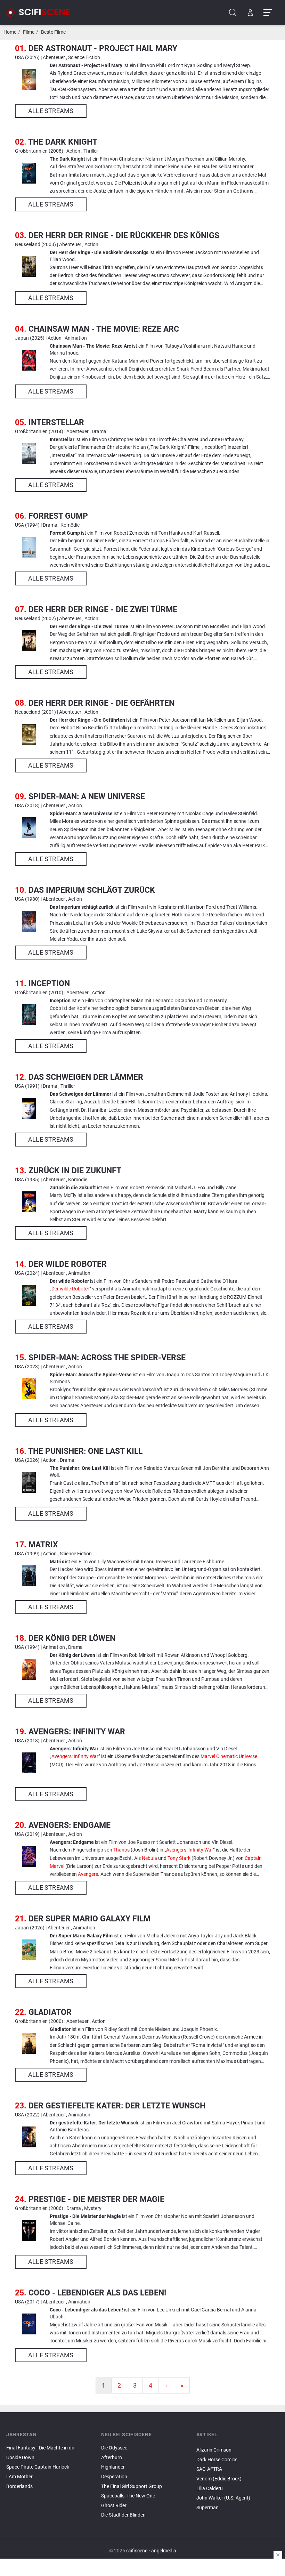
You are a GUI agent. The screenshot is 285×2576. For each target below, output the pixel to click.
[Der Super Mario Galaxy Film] (29, 1950)
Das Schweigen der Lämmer (86, 1077)
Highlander (113, 2467)
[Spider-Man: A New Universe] (29, 828)
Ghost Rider (114, 2506)
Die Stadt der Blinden (123, 2515)
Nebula (149, 1858)
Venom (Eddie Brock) (219, 2479)
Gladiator (50, 2012)
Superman (207, 2508)
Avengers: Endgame (70, 1825)
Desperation (114, 2477)
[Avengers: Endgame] (29, 1856)
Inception (49, 983)
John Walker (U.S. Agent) (223, 2498)
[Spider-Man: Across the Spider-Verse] (29, 1389)
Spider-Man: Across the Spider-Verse (107, 1358)
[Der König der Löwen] (29, 1669)
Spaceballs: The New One (128, 2496)
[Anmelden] (250, 13)
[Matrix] (29, 1576)
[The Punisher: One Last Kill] (29, 1482)
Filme (29, 32)
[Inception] (29, 1015)
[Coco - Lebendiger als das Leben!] (29, 2324)
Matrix (43, 1545)
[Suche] (233, 13)
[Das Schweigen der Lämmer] (29, 1108)
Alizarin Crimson (214, 2450)
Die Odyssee (114, 2448)
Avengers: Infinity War (77, 1732)
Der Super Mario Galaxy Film (89, 1919)
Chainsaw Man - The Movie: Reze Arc (104, 329)
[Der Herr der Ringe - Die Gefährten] (29, 734)
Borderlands (19, 2486)
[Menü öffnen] (267, 13)
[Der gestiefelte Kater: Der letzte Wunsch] (29, 2137)
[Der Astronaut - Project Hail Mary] (29, 80)
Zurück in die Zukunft (75, 1170)
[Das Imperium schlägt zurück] (29, 921)
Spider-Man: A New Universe (87, 796)
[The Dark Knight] (29, 173)
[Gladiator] (29, 2043)
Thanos (121, 1850)
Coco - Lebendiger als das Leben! (97, 2293)
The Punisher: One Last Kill (85, 1451)
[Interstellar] (29, 454)
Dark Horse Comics (217, 2460)
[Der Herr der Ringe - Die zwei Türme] (29, 641)
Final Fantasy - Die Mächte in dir (40, 2448)
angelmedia (164, 2551)
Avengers (88, 1874)
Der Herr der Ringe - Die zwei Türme (103, 609)
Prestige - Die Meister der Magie (96, 2199)
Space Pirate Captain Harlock (38, 2467)
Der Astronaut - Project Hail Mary (103, 48)
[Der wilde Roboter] (29, 1295)
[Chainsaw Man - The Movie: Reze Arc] (29, 360)
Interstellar (56, 422)
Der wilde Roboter (68, 1264)
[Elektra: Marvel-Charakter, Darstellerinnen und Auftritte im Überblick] (238, 2444)
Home (10, 32)
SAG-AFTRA (209, 2469)
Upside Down (20, 2458)
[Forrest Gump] (29, 547)
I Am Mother (19, 2477)
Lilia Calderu (210, 2489)
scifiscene (137, 2551)
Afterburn (112, 2458)
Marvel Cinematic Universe (229, 1756)
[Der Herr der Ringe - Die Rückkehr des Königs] (29, 267)
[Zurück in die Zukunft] (29, 1202)
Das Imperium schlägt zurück (92, 890)
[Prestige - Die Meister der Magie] (29, 2230)
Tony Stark (179, 1858)
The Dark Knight (63, 142)
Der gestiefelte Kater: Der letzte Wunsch (117, 2106)
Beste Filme (53, 32)
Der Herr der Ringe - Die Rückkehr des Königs (124, 235)
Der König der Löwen (72, 1638)
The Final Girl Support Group (132, 2486)
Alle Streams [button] (51, 111)
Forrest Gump (58, 516)
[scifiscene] (41, 13)
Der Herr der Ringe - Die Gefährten (101, 703)
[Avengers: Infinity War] (29, 1763)
